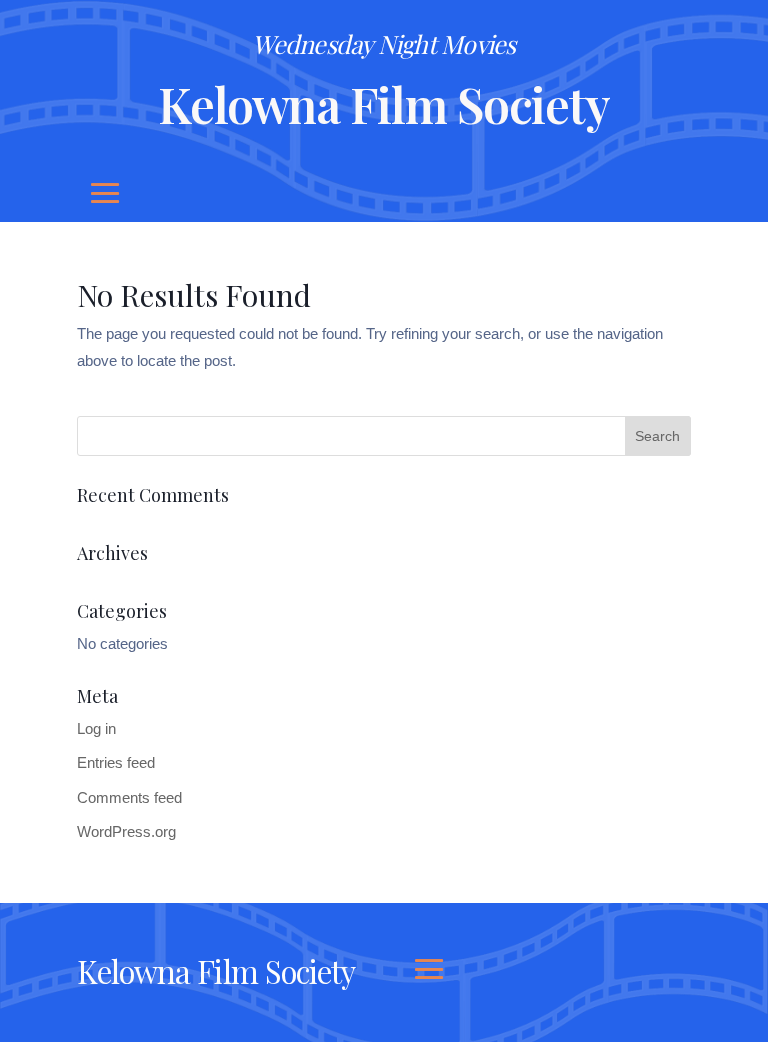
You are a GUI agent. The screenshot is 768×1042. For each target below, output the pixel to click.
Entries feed (116, 762)
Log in (96, 728)
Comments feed (129, 797)
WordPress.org (126, 831)
